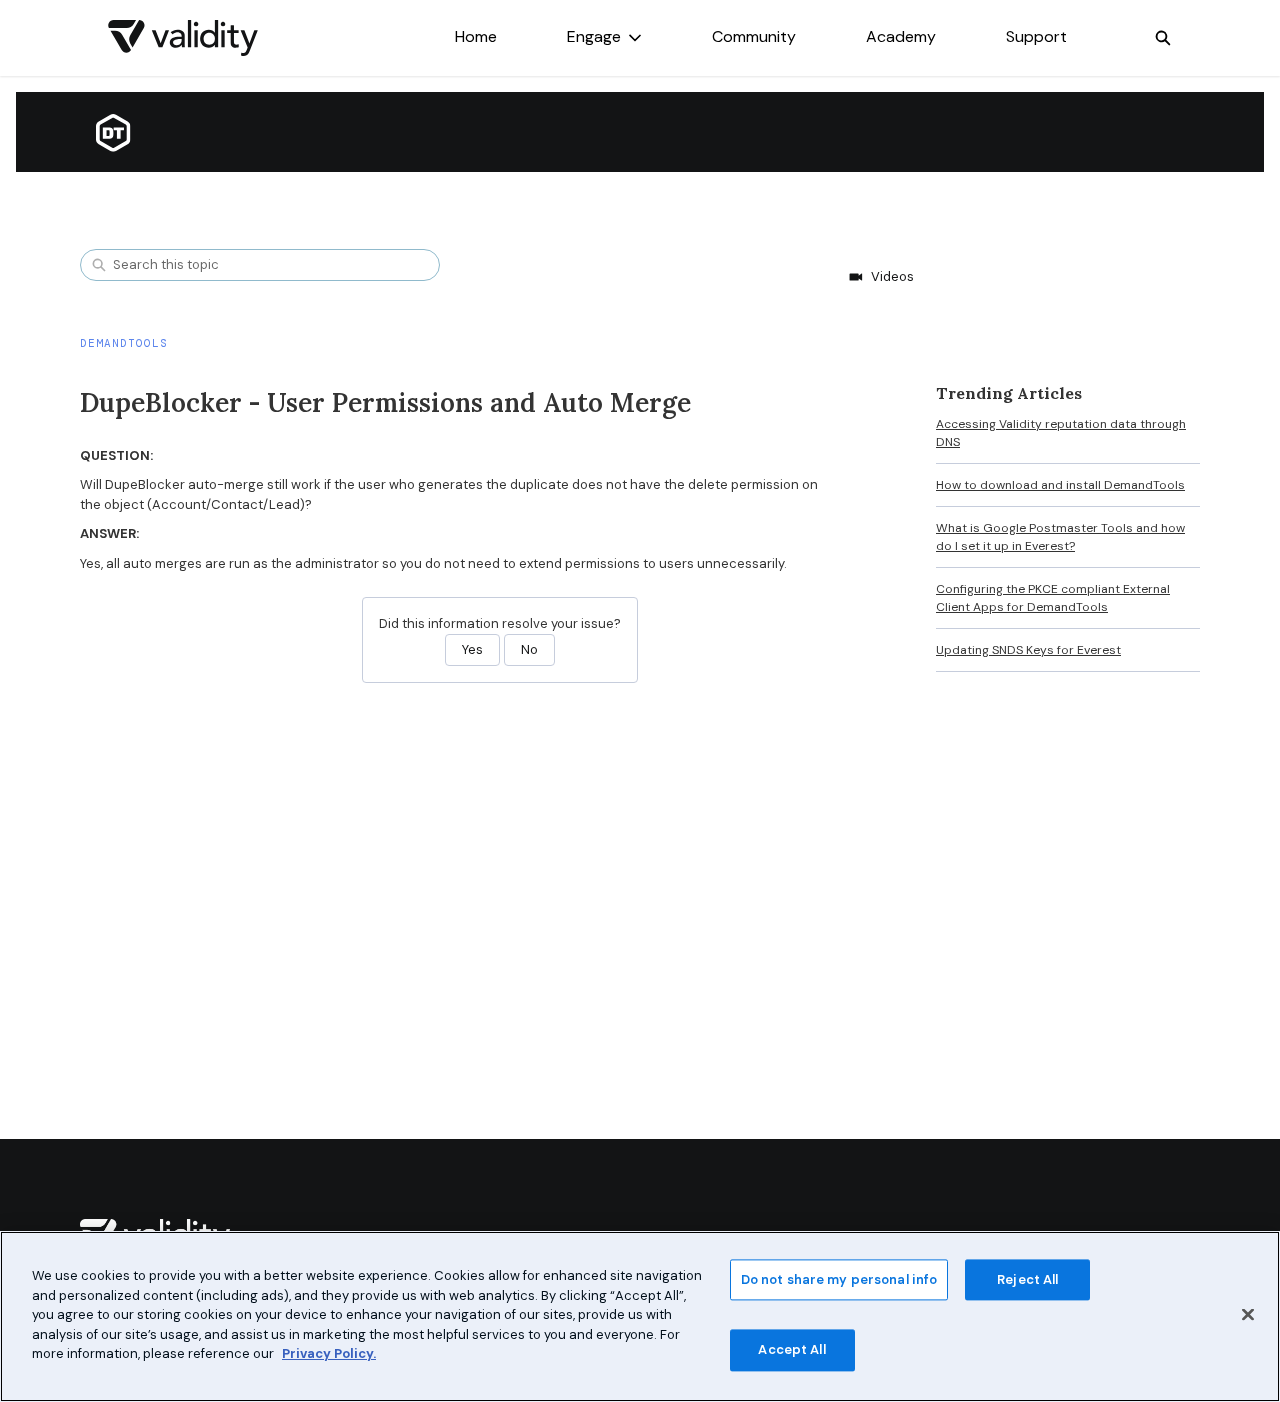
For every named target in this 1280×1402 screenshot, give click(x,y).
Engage (594, 36)
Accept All (791, 1350)
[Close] (1248, 1314)
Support (1036, 36)
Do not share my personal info (839, 1279)
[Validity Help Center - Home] (183, 38)
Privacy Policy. (329, 1353)
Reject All (1027, 1279)
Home (476, 36)
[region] (640, 1316)
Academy (901, 36)
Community (754, 36)
